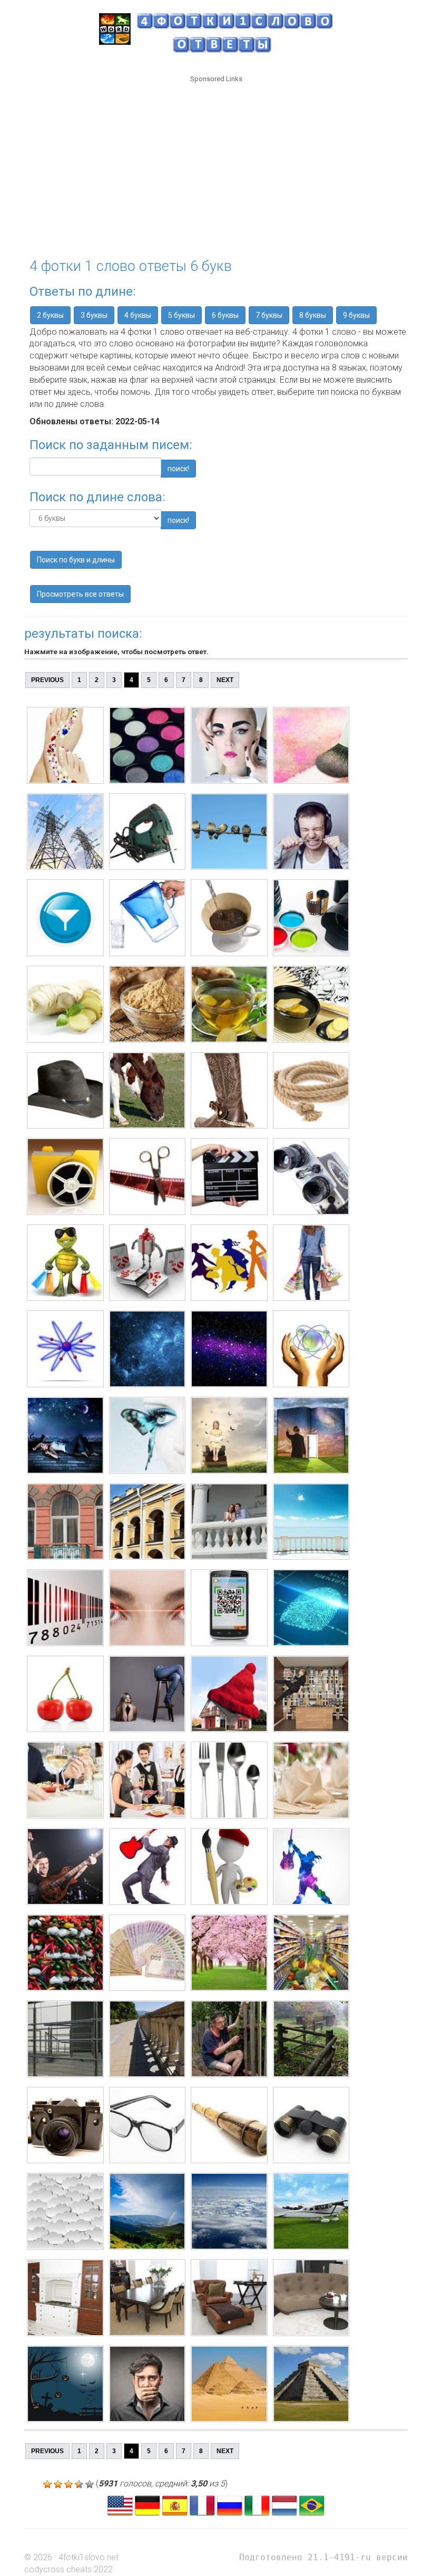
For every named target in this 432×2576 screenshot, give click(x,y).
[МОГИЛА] (65, 2384)
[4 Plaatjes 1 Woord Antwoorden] (284, 2505)
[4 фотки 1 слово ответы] (230, 2505)
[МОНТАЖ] (65, 1177)
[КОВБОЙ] (65, 1091)
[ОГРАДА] (65, 2039)
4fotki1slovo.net (89, 2557)
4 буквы (138, 315)
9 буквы (356, 315)
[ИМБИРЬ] (65, 1004)
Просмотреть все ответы (80, 594)
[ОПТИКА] (65, 2125)
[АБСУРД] (65, 1694)
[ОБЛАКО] (65, 2211)
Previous (47, 680)
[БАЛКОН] (65, 1522)
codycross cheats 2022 (68, 2569)
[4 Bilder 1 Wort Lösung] (148, 2505)
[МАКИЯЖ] (65, 745)
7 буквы (269, 315)
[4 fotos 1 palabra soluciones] (175, 2505)
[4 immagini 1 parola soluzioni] (257, 2505)
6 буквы (225, 315)
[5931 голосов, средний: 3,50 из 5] (47, 2484)
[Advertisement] (216, 164)
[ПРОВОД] (65, 832)
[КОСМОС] (65, 1349)
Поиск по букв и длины (76, 560)
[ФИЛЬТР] (65, 918)
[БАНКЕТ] (65, 1780)
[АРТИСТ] (65, 1867)
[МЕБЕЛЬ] (65, 2298)
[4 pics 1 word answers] (120, 2505)
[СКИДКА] (65, 1263)
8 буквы (313, 315)
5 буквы (181, 315)
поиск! (178, 469)
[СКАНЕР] (65, 1608)
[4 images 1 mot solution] (202, 2505)
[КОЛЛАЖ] (65, 1435)
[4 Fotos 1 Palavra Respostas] (312, 2505)
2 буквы (50, 315)
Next (225, 680)
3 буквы (94, 315)
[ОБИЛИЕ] (65, 1953)
